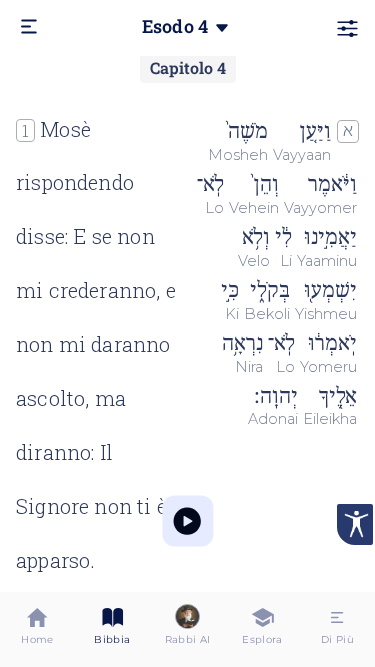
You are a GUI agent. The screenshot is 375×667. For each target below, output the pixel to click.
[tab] (37, 629)
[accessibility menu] (355, 524)
